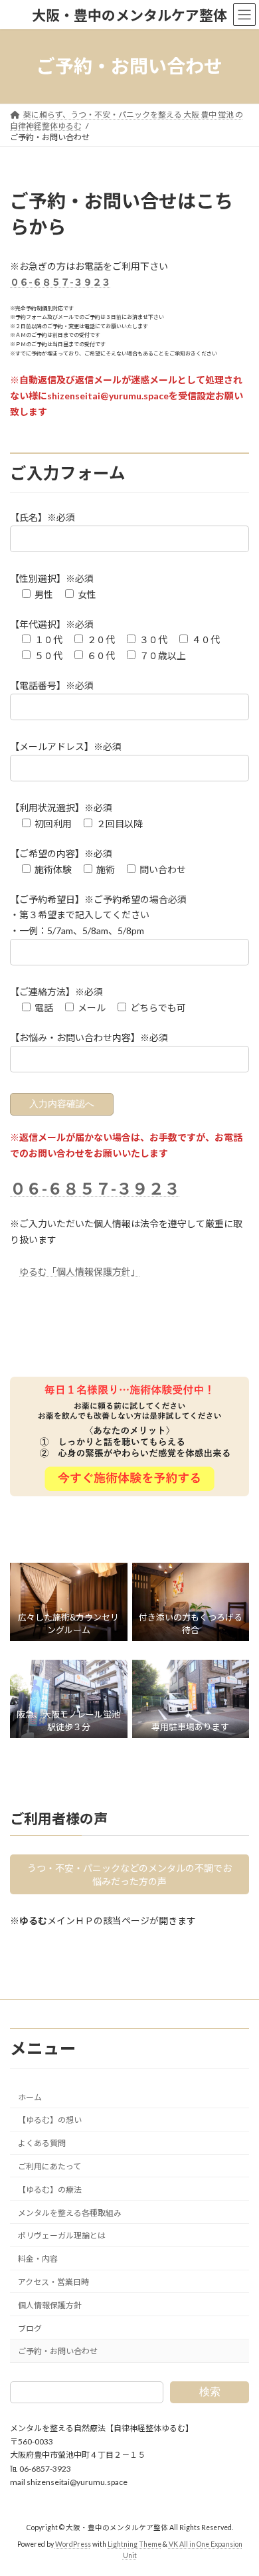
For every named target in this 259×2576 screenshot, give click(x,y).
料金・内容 (38, 2259)
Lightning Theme (134, 2544)
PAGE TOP (239, 2485)
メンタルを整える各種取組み (70, 2213)
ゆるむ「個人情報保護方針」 (80, 1271)
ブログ (30, 2328)
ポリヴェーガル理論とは (62, 2236)
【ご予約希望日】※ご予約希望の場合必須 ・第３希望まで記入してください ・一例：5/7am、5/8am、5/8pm (98, 915)
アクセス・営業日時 (53, 2282)
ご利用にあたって (49, 2166)
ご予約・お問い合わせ (58, 2352)
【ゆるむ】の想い (50, 2121)
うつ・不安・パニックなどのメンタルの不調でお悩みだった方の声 (129, 1875)
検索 (210, 2392)
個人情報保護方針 (50, 2305)
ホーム (30, 2097)
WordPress (73, 2544)
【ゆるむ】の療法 (50, 2190)
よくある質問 (42, 2144)
